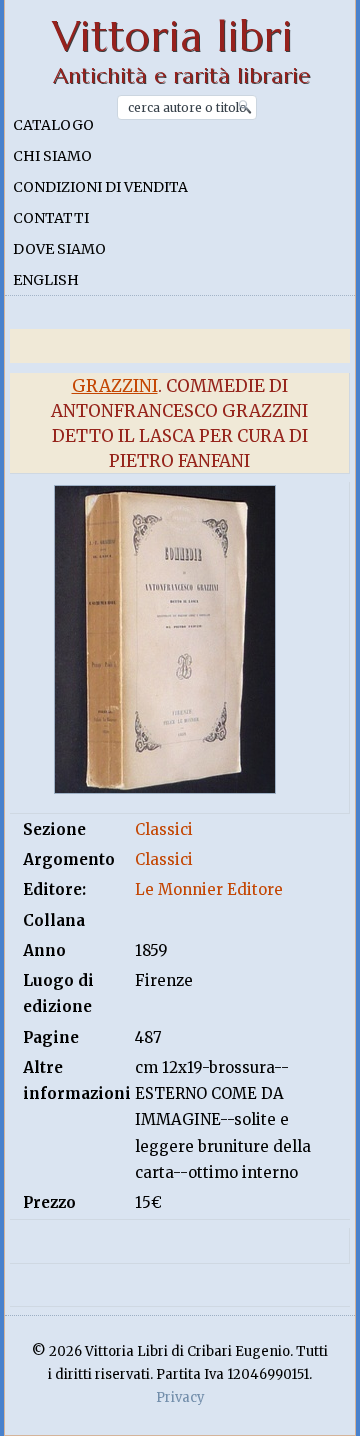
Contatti (51, 218)
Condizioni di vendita (100, 187)
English (46, 280)
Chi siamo (52, 156)
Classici (164, 829)
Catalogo (53, 125)
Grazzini (115, 386)
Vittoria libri (172, 36)
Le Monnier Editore (209, 889)
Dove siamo (59, 249)
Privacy (180, 1397)
